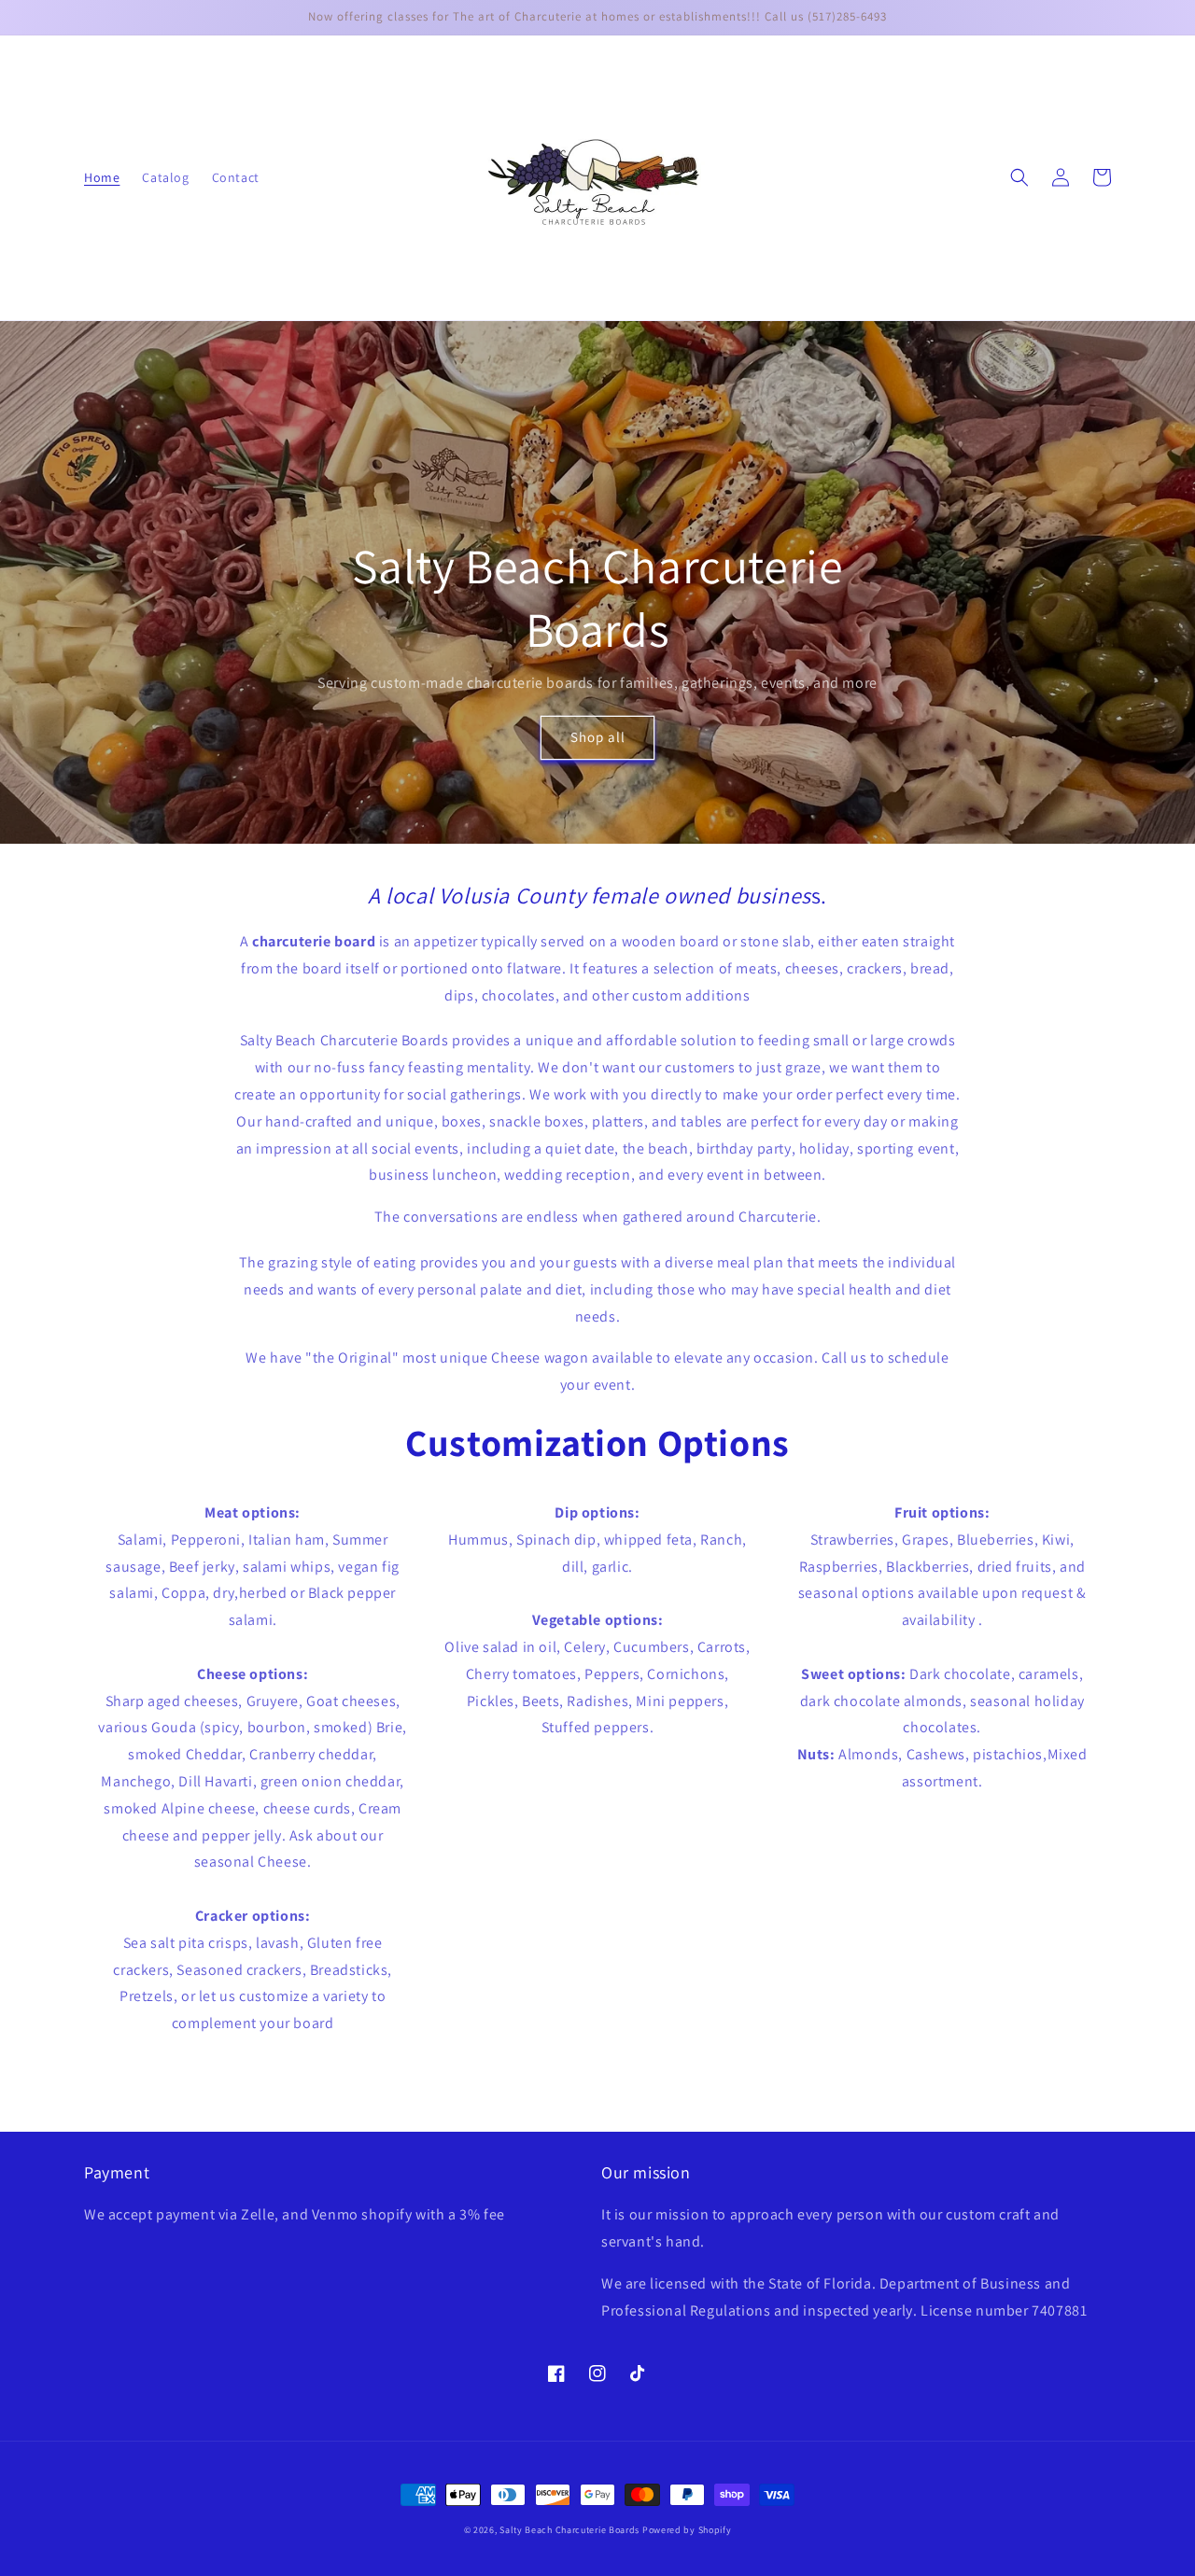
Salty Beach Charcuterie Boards (569, 2530)
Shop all (598, 737)
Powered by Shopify (687, 2530)
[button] (1019, 177)
